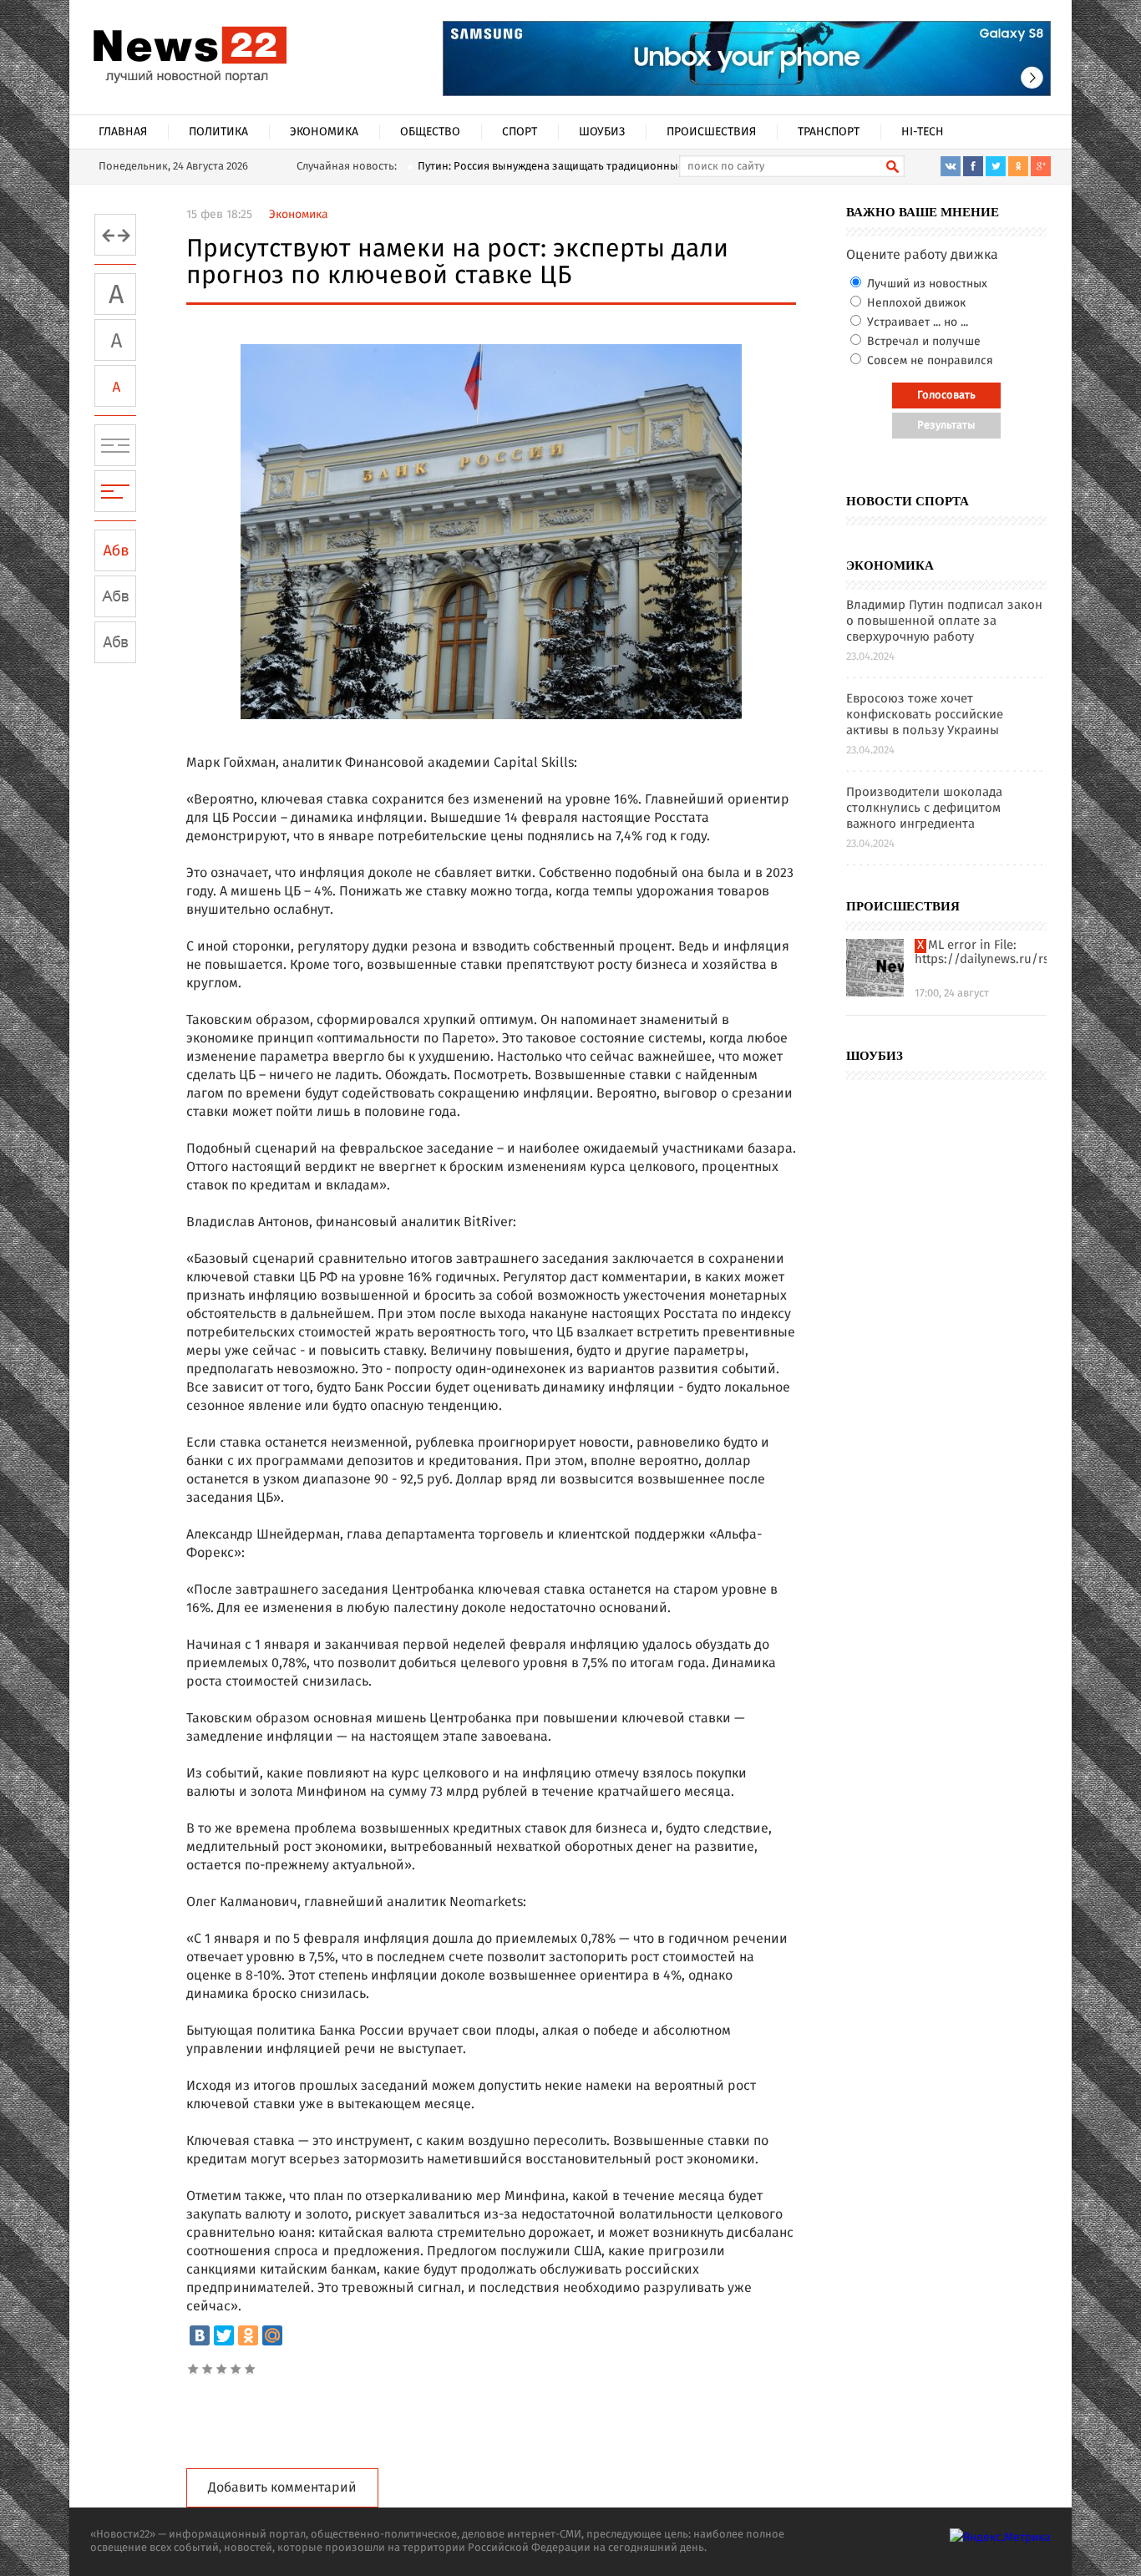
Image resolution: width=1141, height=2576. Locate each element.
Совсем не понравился (928, 361)
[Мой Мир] (272, 2335)
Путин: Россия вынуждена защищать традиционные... (555, 167)
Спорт (520, 132)
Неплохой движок (915, 303)
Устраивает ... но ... (916, 322)
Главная (123, 132)
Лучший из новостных (925, 284)
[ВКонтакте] (200, 2335)
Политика (218, 132)
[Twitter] (224, 2335)
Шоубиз (602, 132)
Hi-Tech (923, 132)
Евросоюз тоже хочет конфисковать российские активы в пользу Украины (925, 715)
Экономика (324, 132)
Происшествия (711, 132)
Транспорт (829, 132)
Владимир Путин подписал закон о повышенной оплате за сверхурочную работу (944, 622)
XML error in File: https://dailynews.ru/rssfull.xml (981, 953)
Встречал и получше (922, 342)
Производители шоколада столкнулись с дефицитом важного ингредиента (924, 809)
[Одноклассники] (248, 2335)
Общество (430, 132)
